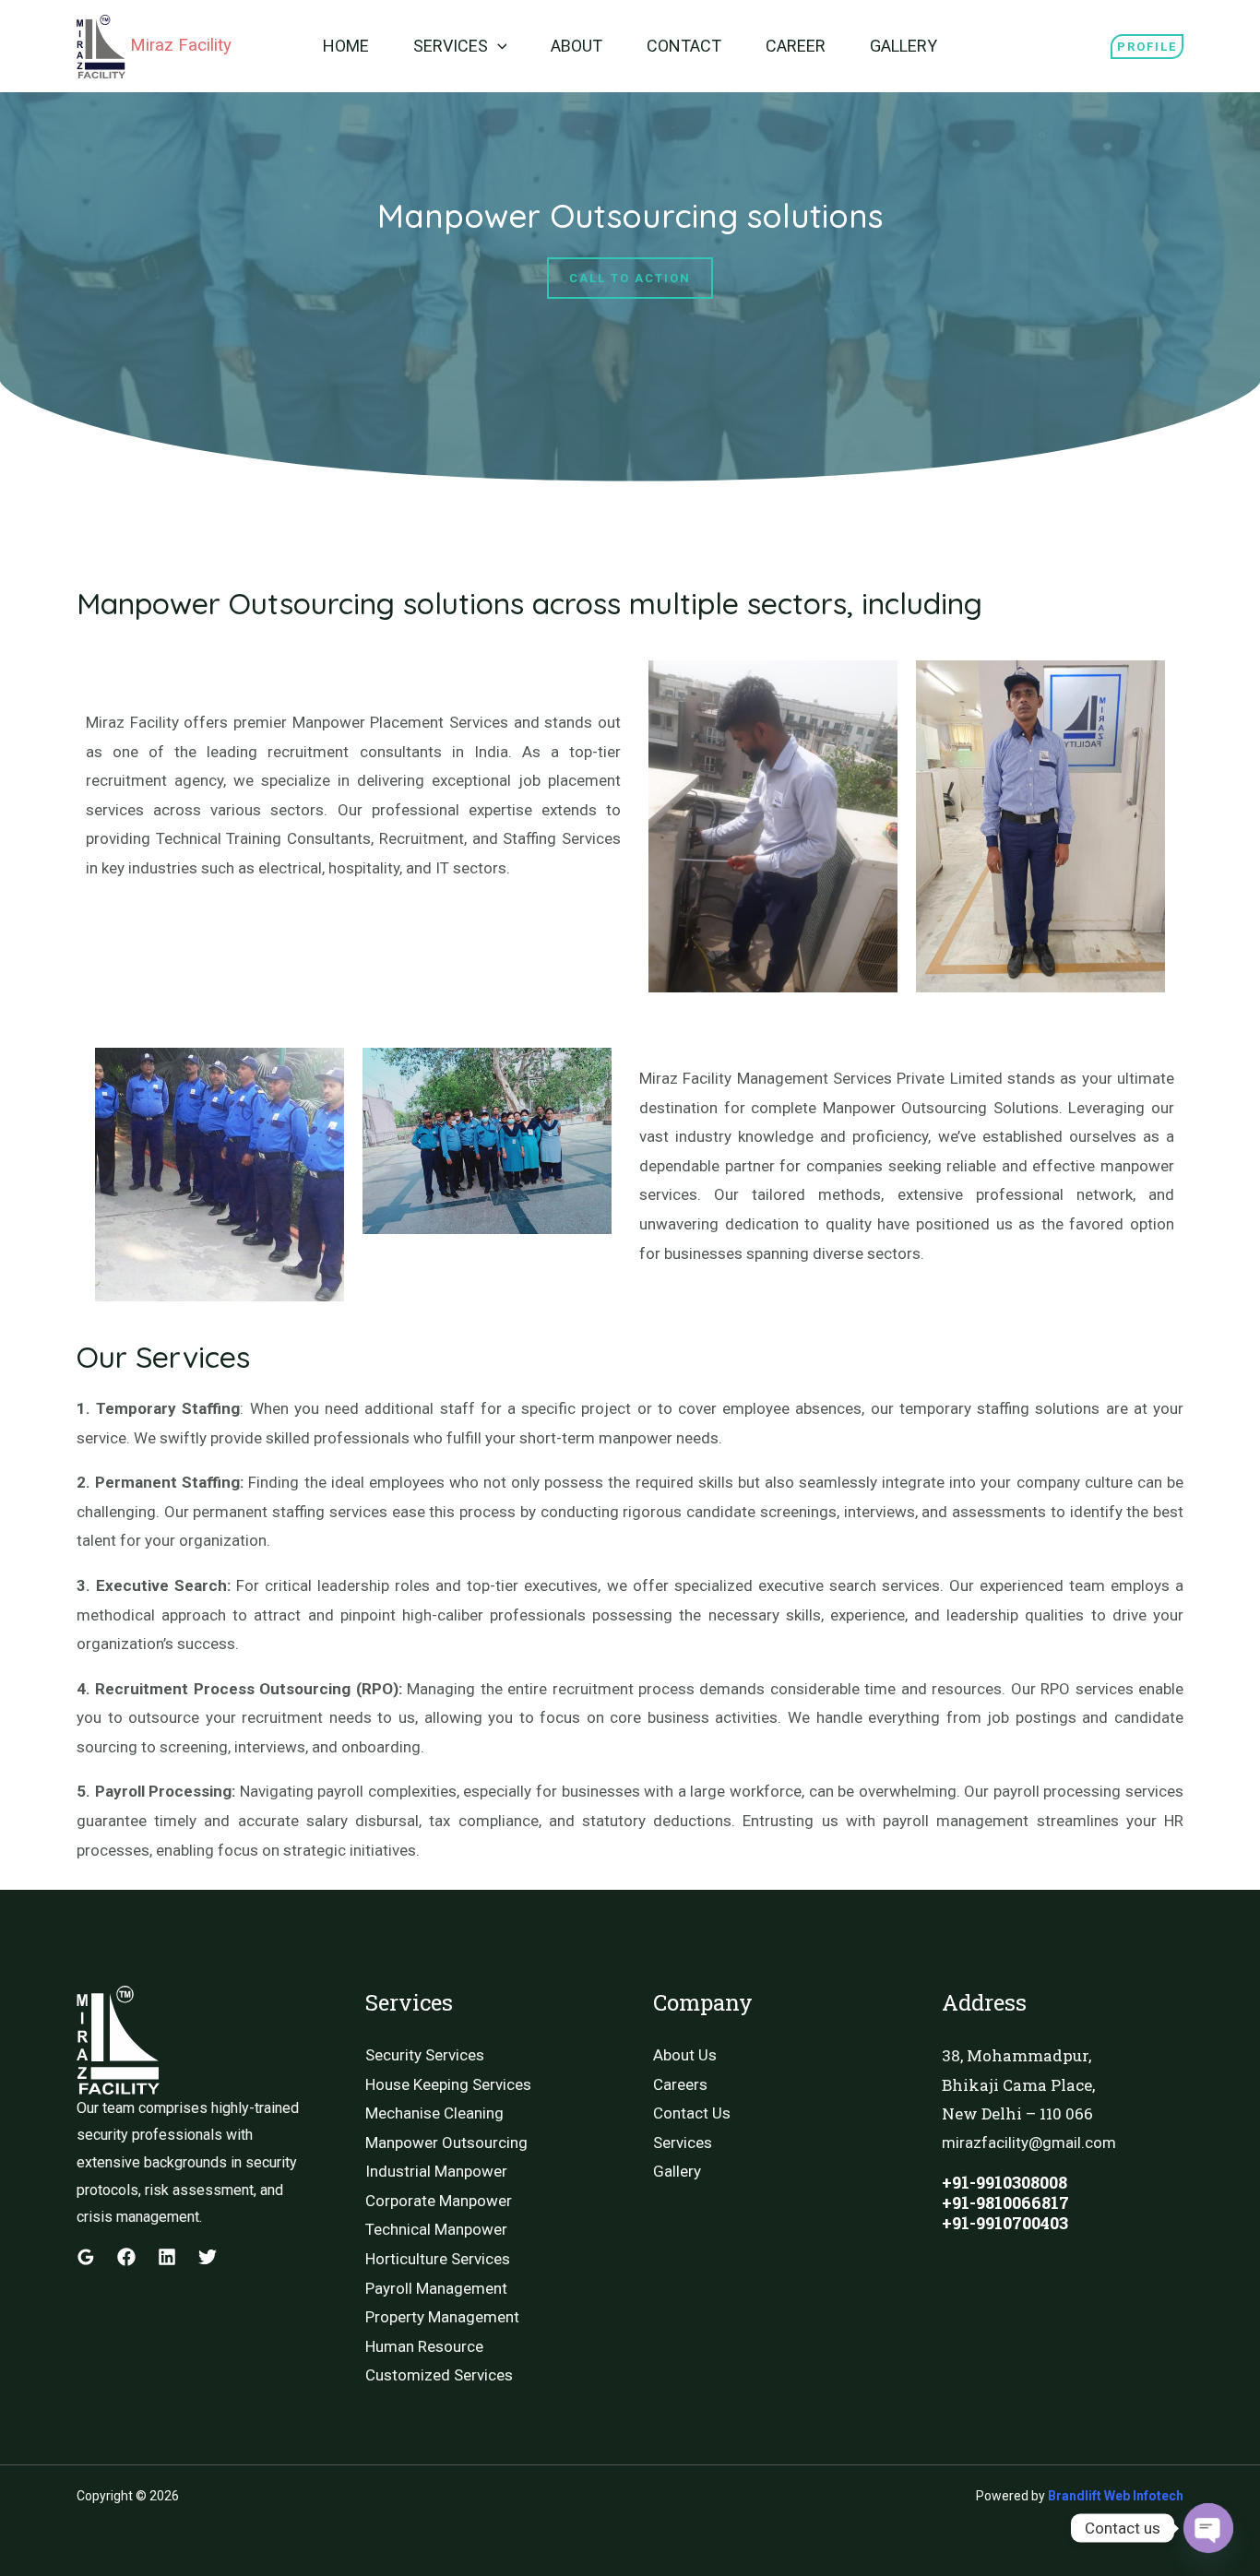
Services (451, 46)
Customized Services (439, 2375)
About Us (685, 2055)
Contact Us (692, 2113)
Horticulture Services (438, 2259)
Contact (684, 46)
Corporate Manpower (439, 2201)
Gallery (903, 46)
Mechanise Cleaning (434, 2113)
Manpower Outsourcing (446, 2143)
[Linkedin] (167, 2257)
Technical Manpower (436, 2229)
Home (346, 46)
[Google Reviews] (86, 2257)
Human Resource (424, 2346)
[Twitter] (208, 2257)
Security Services (425, 2055)
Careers (680, 2084)
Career (796, 46)
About (577, 46)
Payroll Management (436, 2288)
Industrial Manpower (436, 2171)
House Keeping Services (448, 2084)
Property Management (442, 2317)
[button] (498, 46)
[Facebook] (126, 2257)
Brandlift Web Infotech (1116, 2496)
